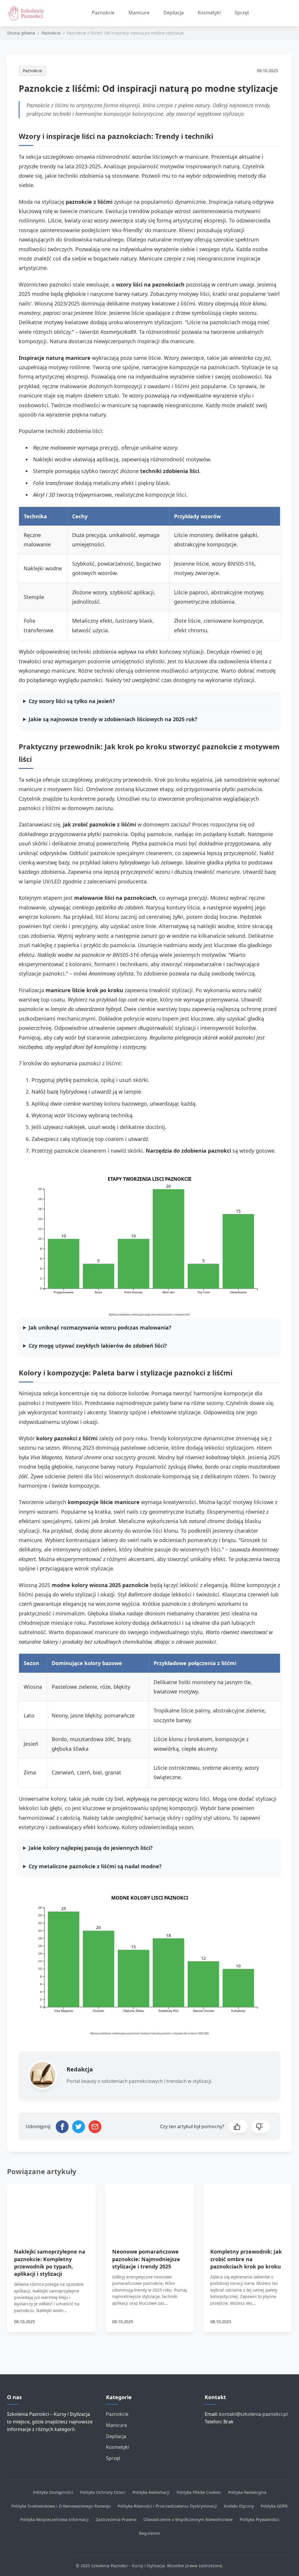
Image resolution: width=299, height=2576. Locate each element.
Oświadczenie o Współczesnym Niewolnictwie (188, 2519)
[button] (238, 2127)
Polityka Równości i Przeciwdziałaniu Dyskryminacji (167, 2506)
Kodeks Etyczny (239, 2506)
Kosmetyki (209, 13)
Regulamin (150, 2533)
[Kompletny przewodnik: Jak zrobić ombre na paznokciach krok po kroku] (248, 2209)
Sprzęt (242, 13)
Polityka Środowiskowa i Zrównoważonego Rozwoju (61, 2506)
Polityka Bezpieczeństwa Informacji (54, 2519)
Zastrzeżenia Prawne (116, 2519)
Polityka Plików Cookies (199, 2492)
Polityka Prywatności (259, 2519)
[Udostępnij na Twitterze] (79, 2127)
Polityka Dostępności (53, 2492)
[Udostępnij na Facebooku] (62, 2127)
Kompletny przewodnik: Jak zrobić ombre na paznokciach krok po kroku (246, 2259)
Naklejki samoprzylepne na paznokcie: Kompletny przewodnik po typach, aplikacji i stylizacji (50, 2263)
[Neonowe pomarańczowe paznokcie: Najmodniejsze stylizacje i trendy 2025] (149, 2209)
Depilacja (174, 13)
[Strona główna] (28, 13)
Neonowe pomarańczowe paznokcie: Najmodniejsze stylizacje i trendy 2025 (146, 2259)
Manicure (139, 13)
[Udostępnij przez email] (95, 2127)
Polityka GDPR (274, 2506)
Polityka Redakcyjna (247, 2492)
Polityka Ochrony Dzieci (103, 2492)
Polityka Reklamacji (151, 2492)
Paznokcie (103, 13)
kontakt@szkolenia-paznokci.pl (253, 2414)
